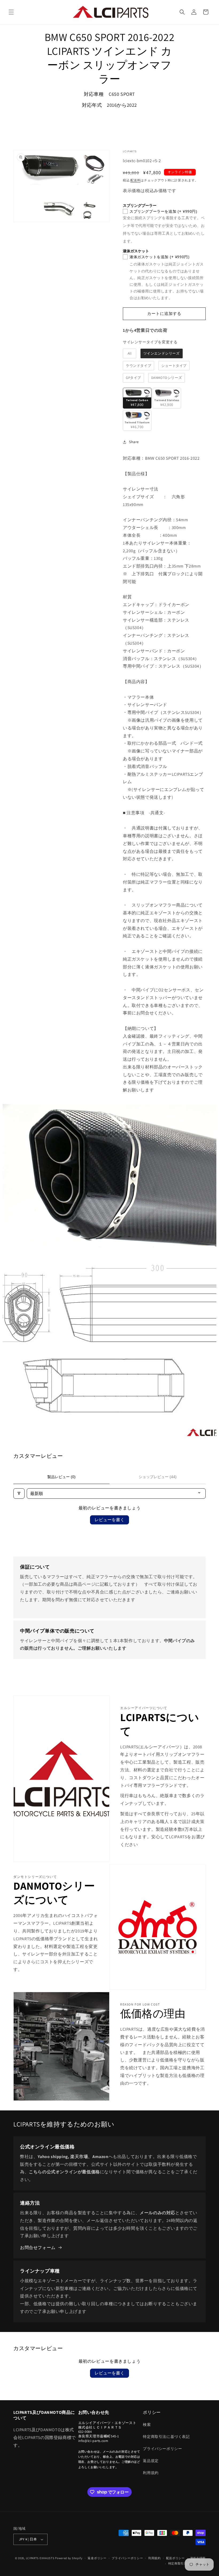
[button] (11, 12)
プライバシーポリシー (162, 2449)
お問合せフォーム (38, 2248)
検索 (147, 2425)
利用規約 (151, 2473)
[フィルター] (19, 1494)
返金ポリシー (97, 2558)
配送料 (135, 180)
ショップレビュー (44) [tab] (158, 1477)
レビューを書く (109, 1520)
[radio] (130, 353)
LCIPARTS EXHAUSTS (40, 2558)
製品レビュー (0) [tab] (61, 1477)
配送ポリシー (175, 2558)
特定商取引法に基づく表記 (166, 2437)
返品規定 (151, 2461)
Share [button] (134, 442)
